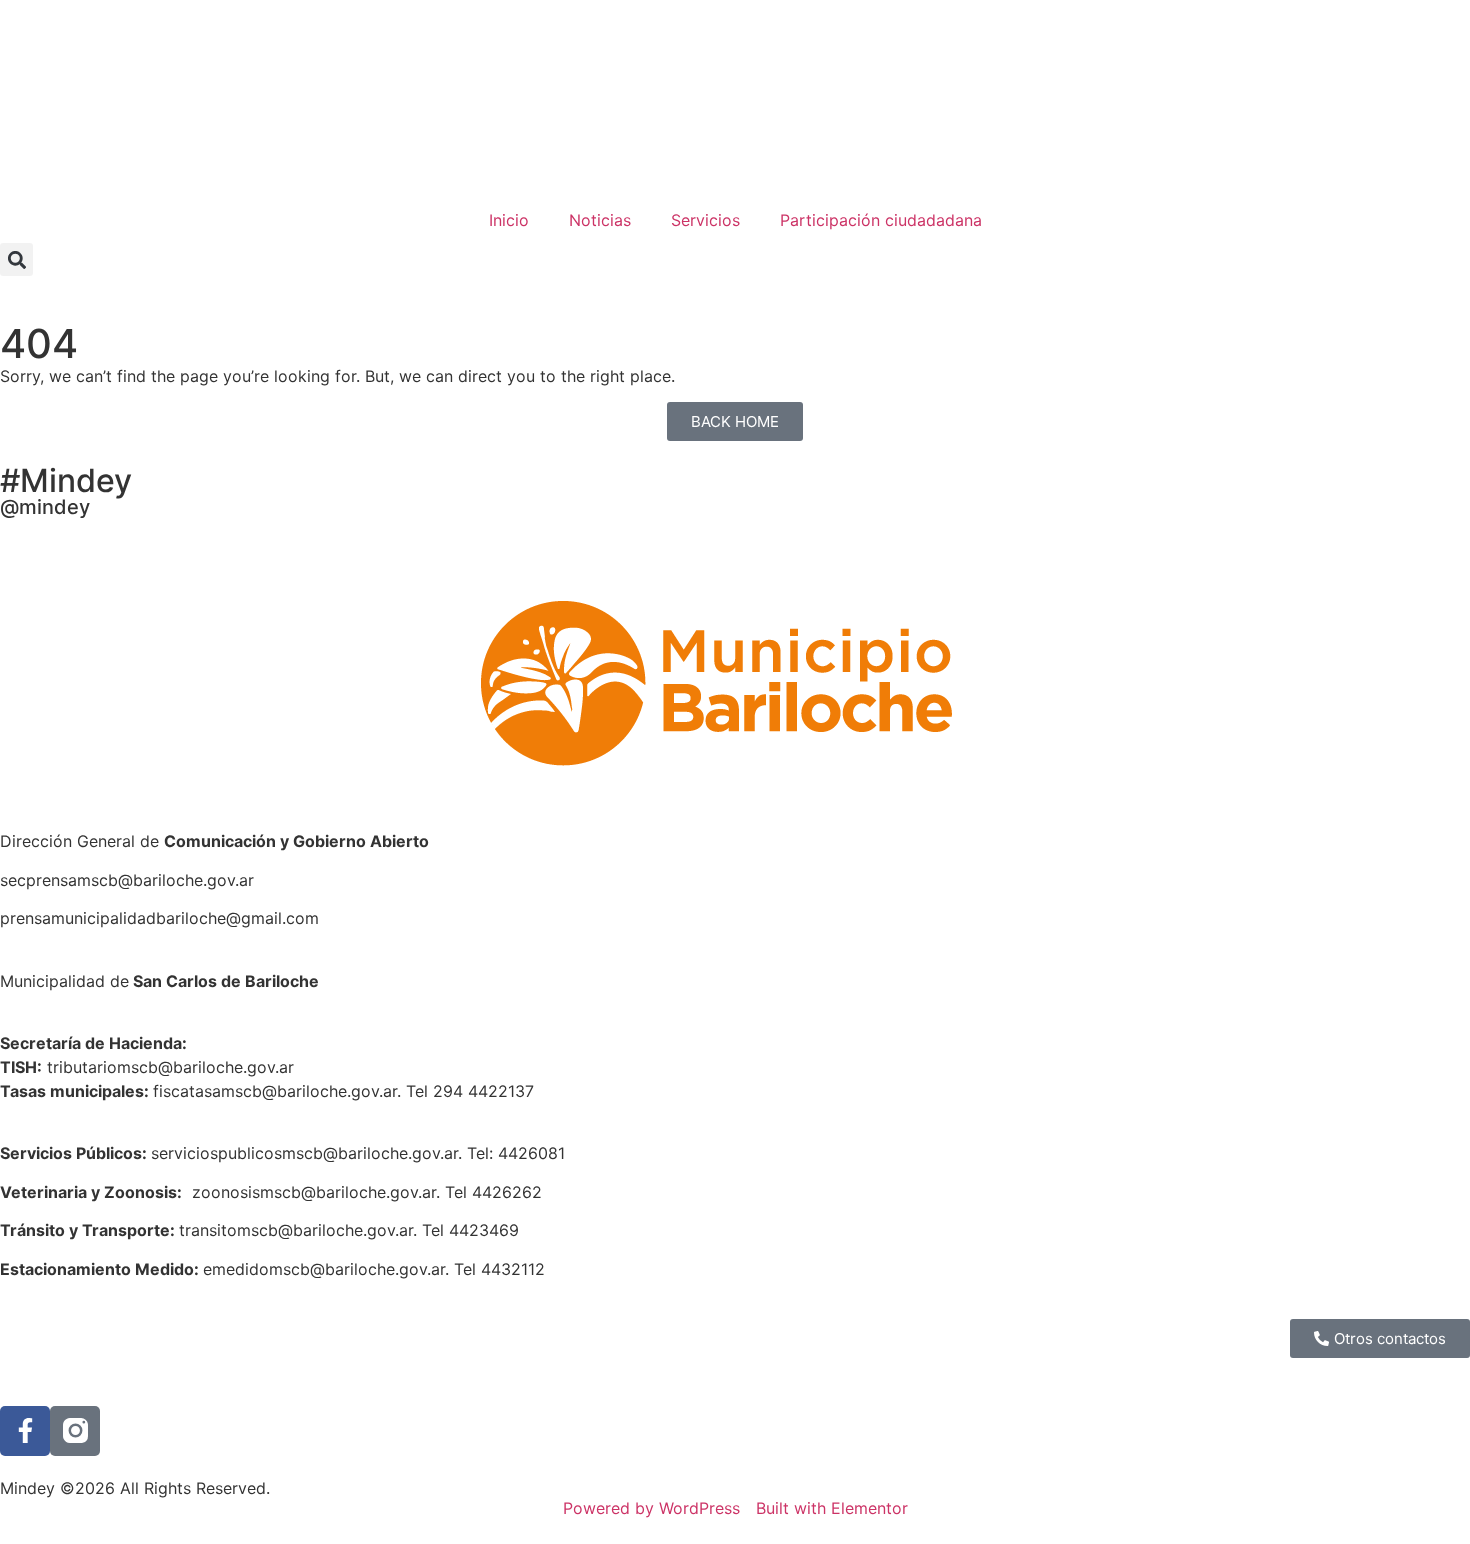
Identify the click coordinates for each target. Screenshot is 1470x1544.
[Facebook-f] (25, 1431)
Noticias (600, 220)
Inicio (509, 220)
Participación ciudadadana (881, 220)
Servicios (705, 220)
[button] (16, 259)
